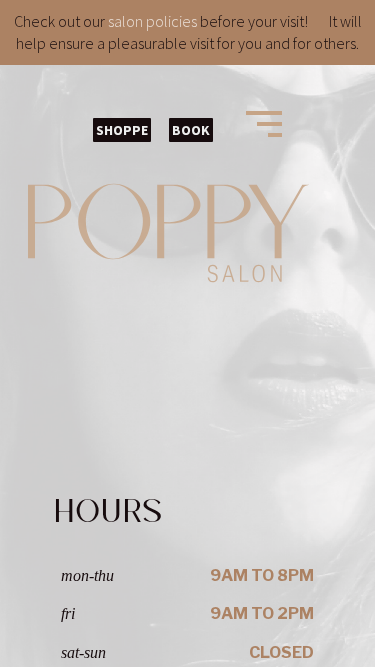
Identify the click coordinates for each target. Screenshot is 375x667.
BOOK (191, 130)
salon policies (152, 21)
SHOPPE (122, 130)
